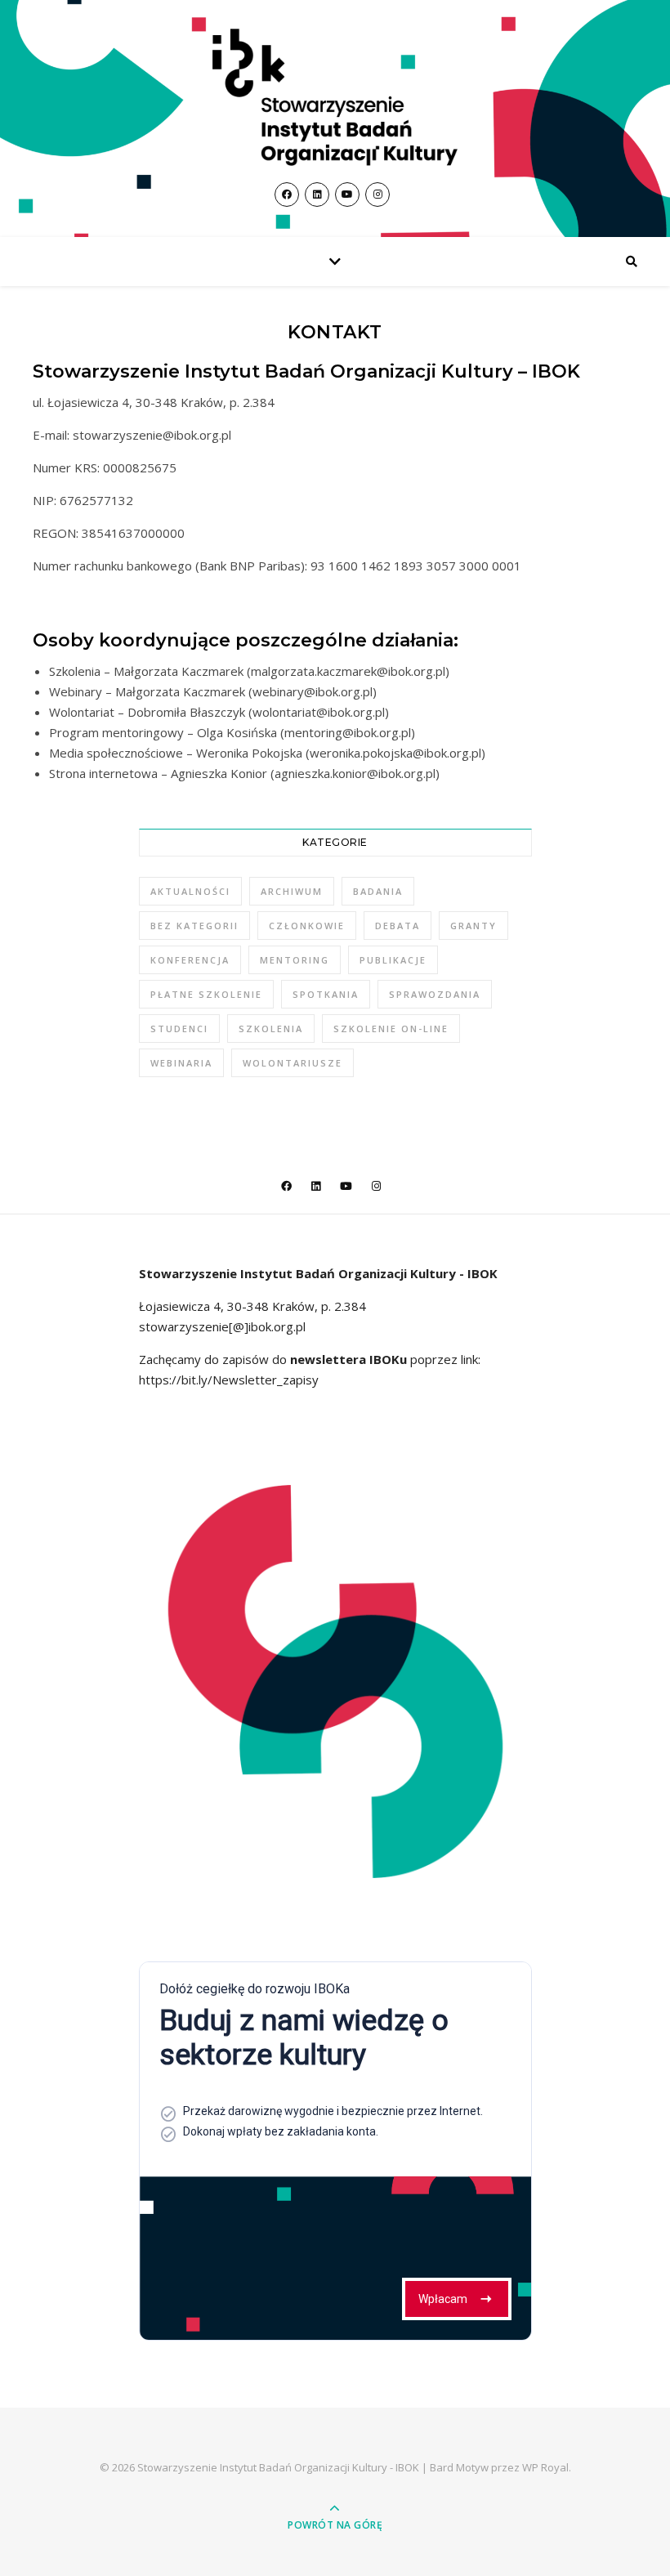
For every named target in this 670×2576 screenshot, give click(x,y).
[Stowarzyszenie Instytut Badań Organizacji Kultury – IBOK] (335, 97)
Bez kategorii (194, 926)
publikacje (393, 960)
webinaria (181, 1063)
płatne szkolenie (206, 994)
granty (473, 926)
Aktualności (190, 891)
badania (378, 891)
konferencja (190, 960)
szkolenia (271, 1029)
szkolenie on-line (391, 1029)
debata (398, 926)
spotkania (326, 994)
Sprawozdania (435, 994)
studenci (179, 1029)
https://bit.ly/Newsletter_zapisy (229, 1380)
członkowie (307, 926)
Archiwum (292, 891)
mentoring (295, 960)
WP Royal (545, 2467)
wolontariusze (293, 1063)
